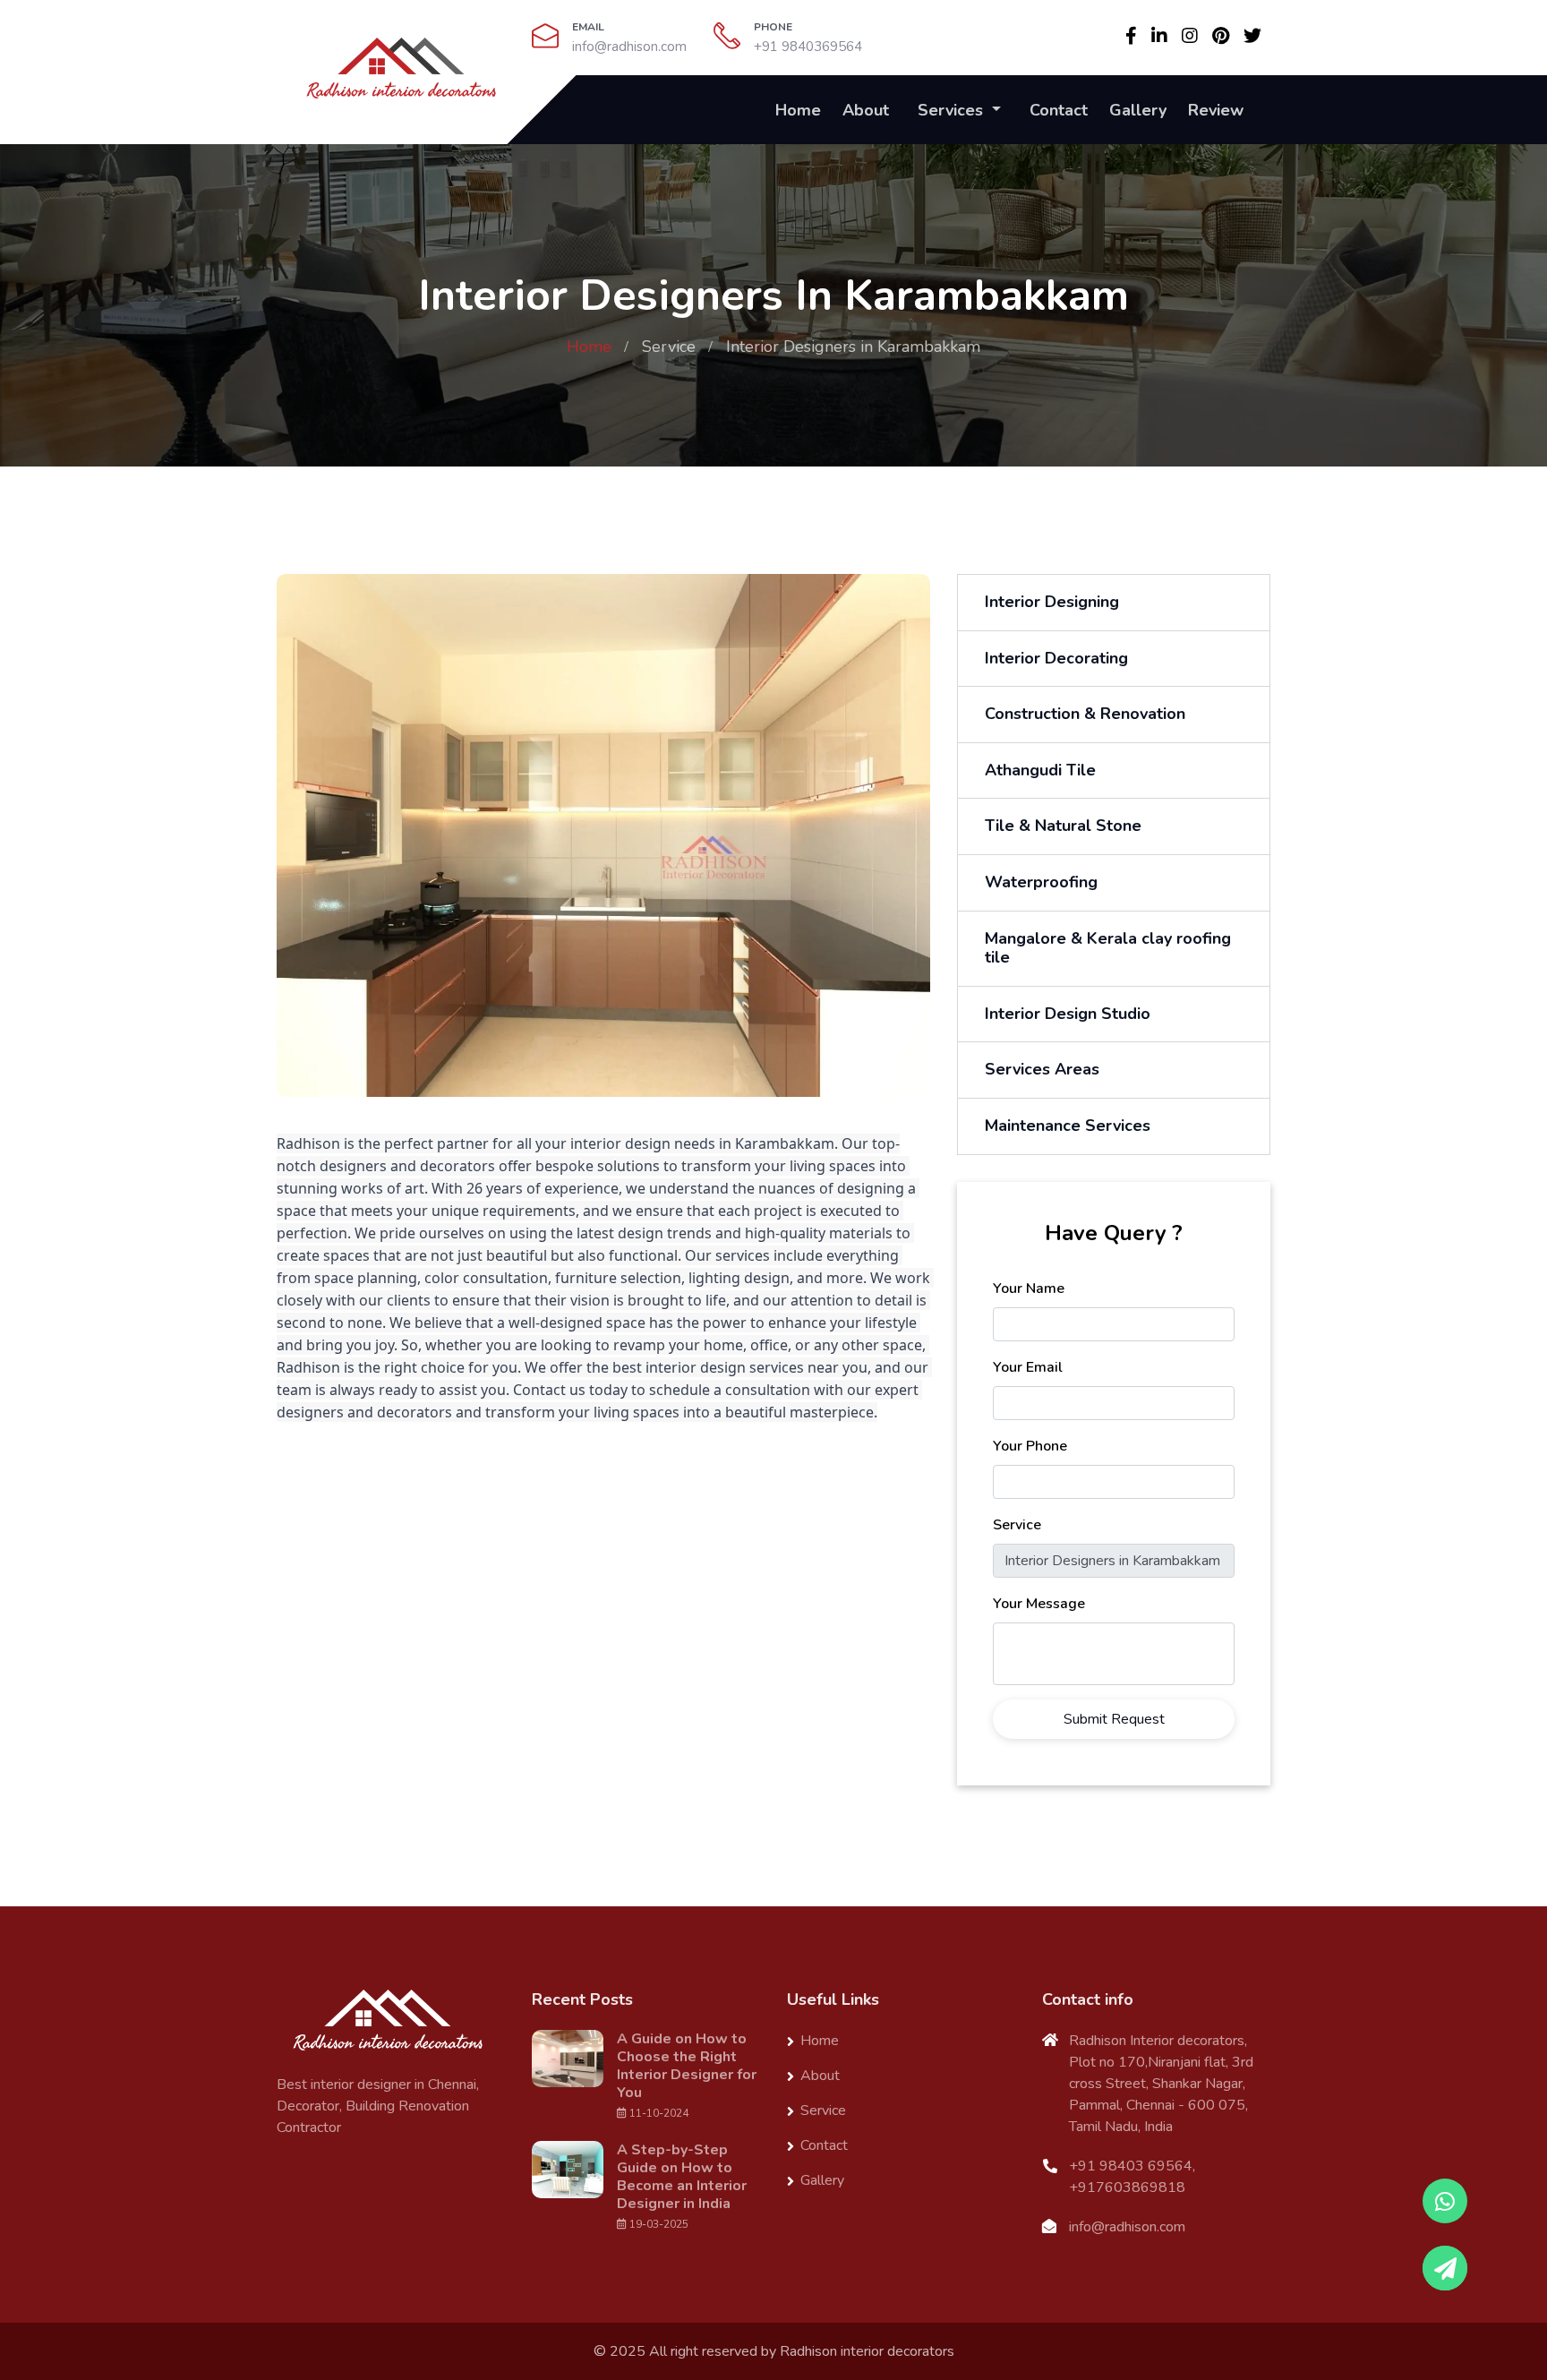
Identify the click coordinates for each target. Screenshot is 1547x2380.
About (866, 110)
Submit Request (1114, 1719)
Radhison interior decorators (867, 2351)
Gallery (1138, 110)
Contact (1059, 110)
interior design (620, 1143)
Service (669, 347)
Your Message (1039, 1604)
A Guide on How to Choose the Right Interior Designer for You (687, 2066)
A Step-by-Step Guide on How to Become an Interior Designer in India (682, 2177)
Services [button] (953, 110)
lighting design (739, 1278)
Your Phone (1030, 1446)
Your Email (1028, 1367)
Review (1216, 110)
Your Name (1029, 1288)
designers (310, 1412)
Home (798, 110)
